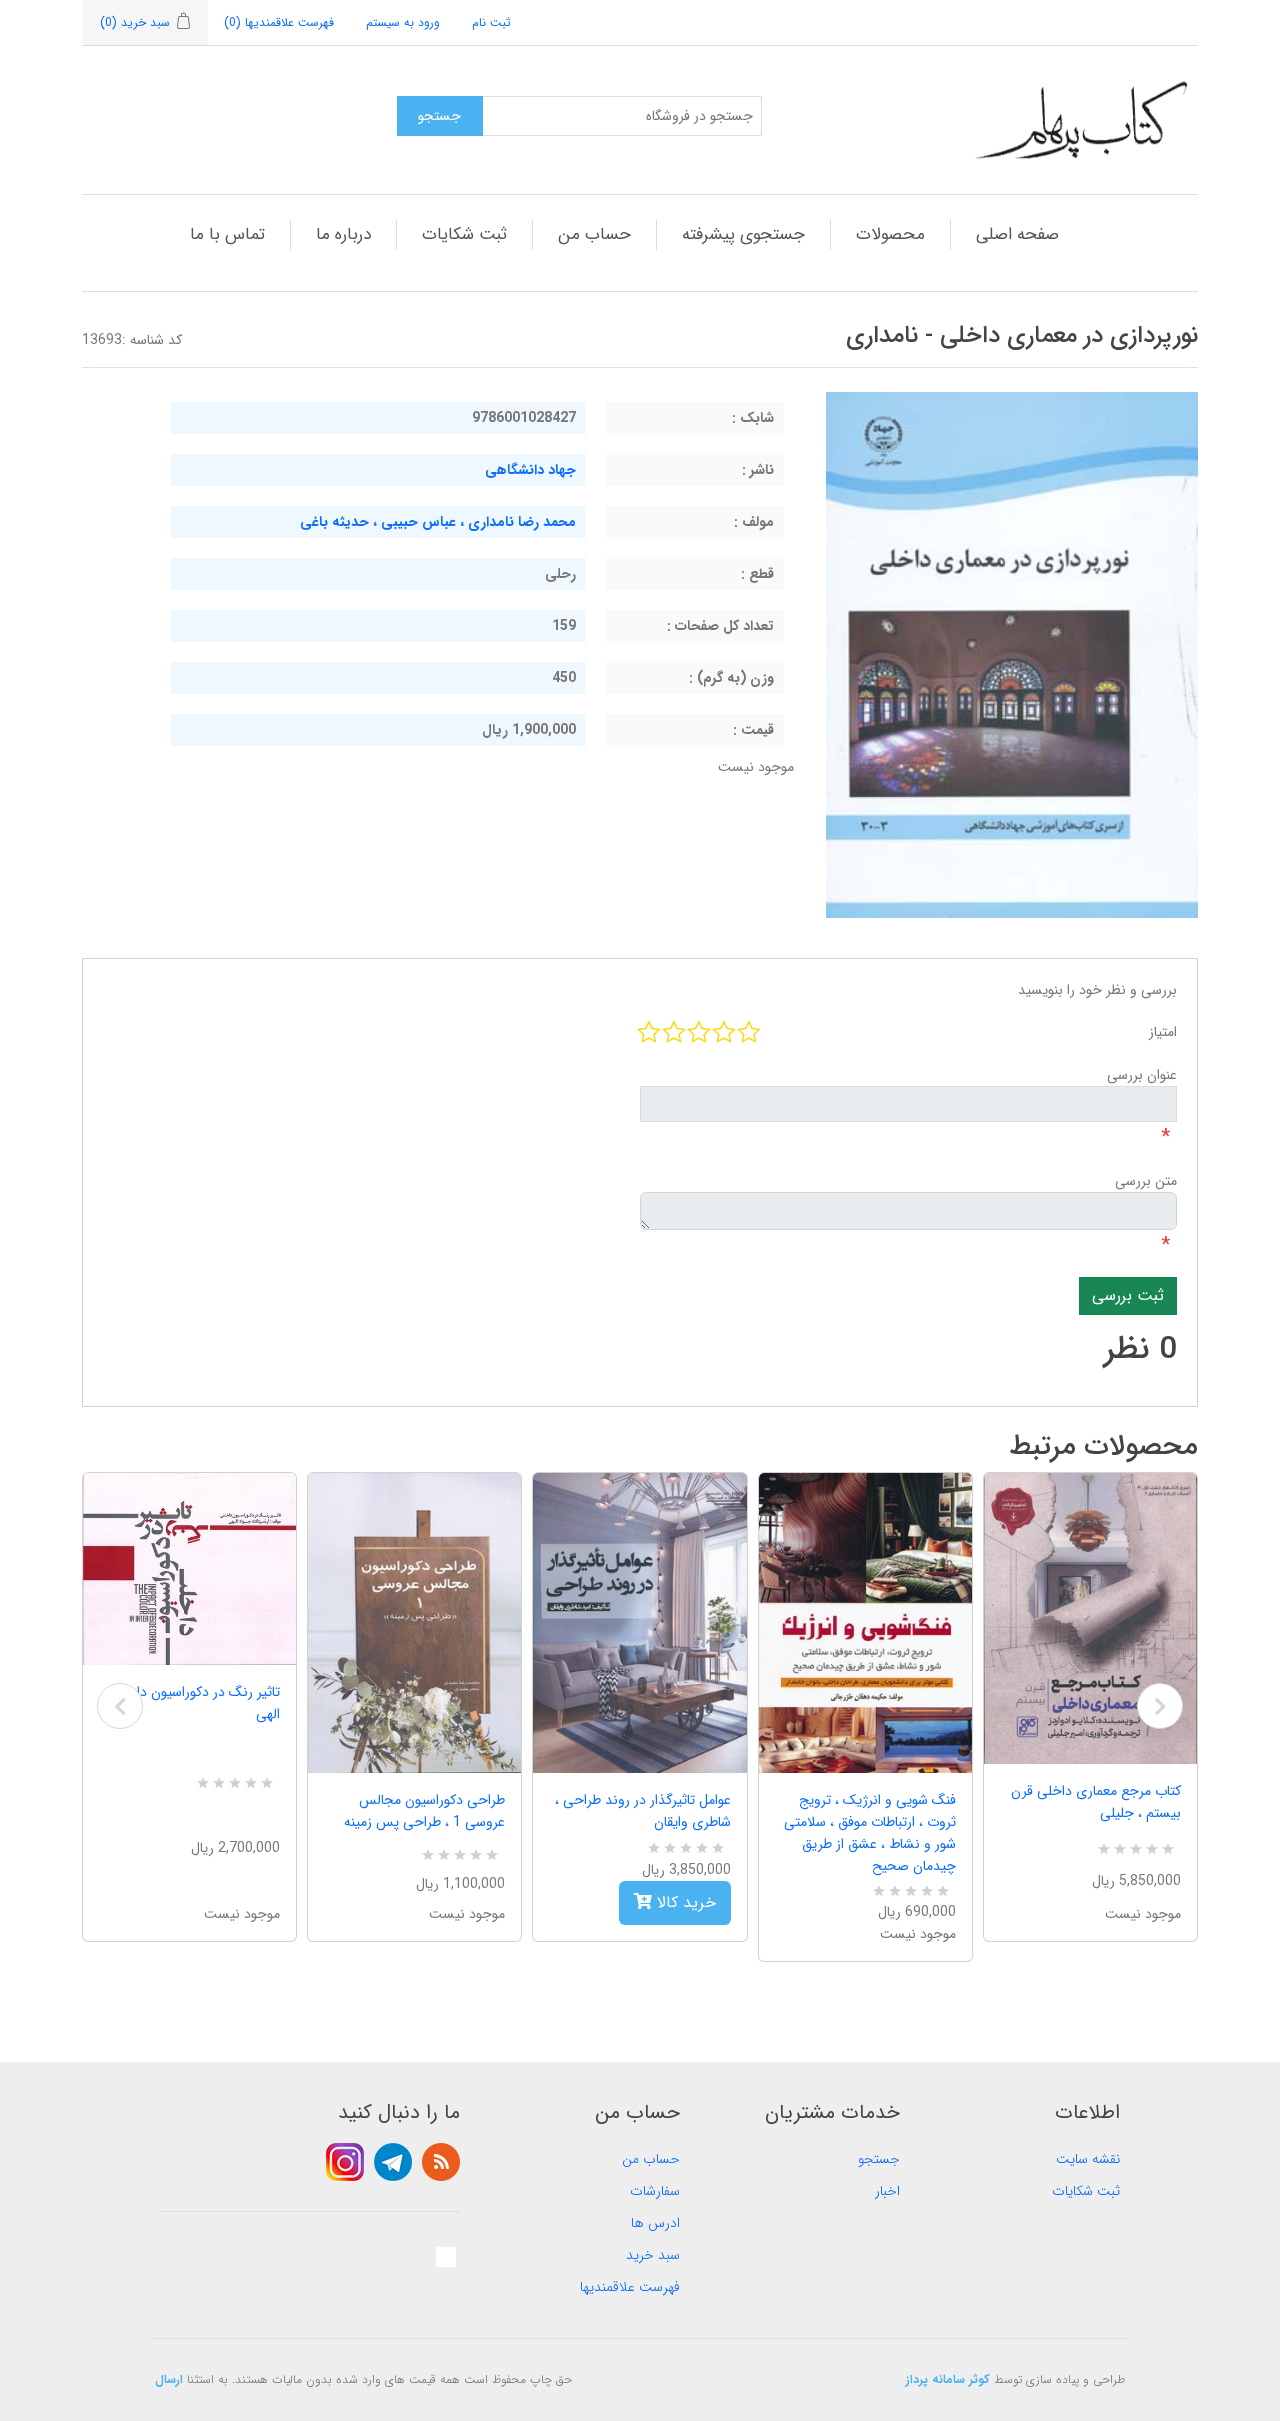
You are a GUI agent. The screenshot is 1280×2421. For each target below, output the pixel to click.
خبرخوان (441, 2162)
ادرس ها (655, 2223)
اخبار (887, 2191)
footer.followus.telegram (393, 2162)
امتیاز (1163, 1032)
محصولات (890, 234)
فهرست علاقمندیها (630, 2287)
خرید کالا (684, 1902)
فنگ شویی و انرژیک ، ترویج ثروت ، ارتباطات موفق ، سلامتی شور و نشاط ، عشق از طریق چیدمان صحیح (870, 1833)
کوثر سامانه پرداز (948, 2379)
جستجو (879, 2159)
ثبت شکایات (464, 234)
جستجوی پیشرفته (743, 234)
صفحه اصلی (1017, 234)
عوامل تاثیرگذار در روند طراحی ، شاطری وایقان (642, 1811)
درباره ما (343, 234)
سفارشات (655, 2191)
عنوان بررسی (1142, 1075)
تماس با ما (227, 234)
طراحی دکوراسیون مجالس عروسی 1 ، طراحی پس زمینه (424, 1811)
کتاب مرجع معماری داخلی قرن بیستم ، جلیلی (1096, 1802)
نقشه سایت (1088, 2159)
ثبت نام (491, 22)
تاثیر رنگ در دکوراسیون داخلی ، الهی (192, 1703)
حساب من (594, 234)
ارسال (169, 2379)
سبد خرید (653, 2255)
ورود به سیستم (403, 22)
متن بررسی (1146, 1181)
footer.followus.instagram (345, 2162)
